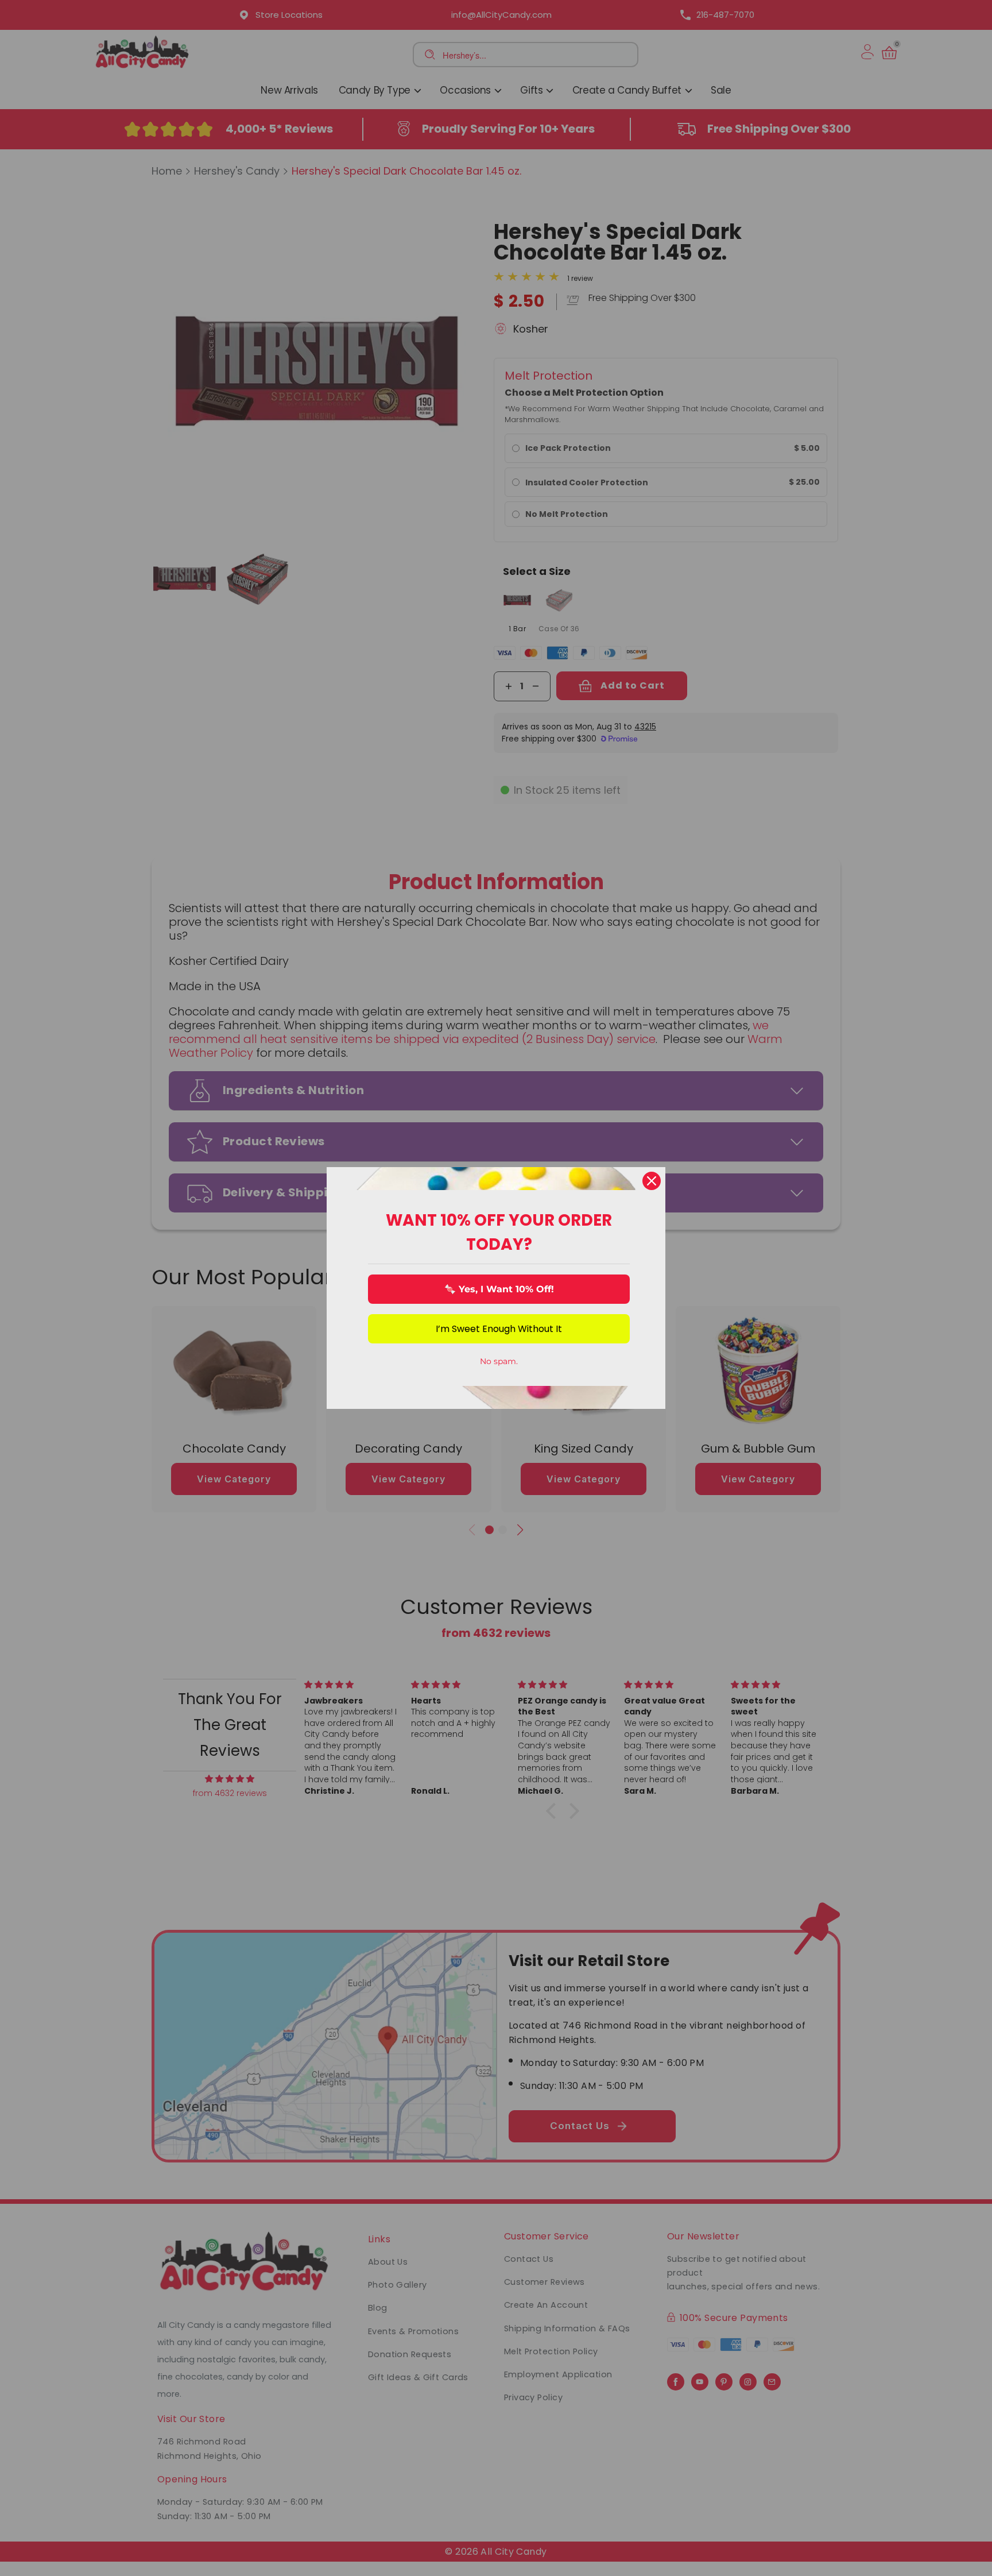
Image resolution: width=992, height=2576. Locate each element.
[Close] (652, 1181)
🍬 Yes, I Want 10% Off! (499, 1289)
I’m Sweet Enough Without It (499, 1329)
